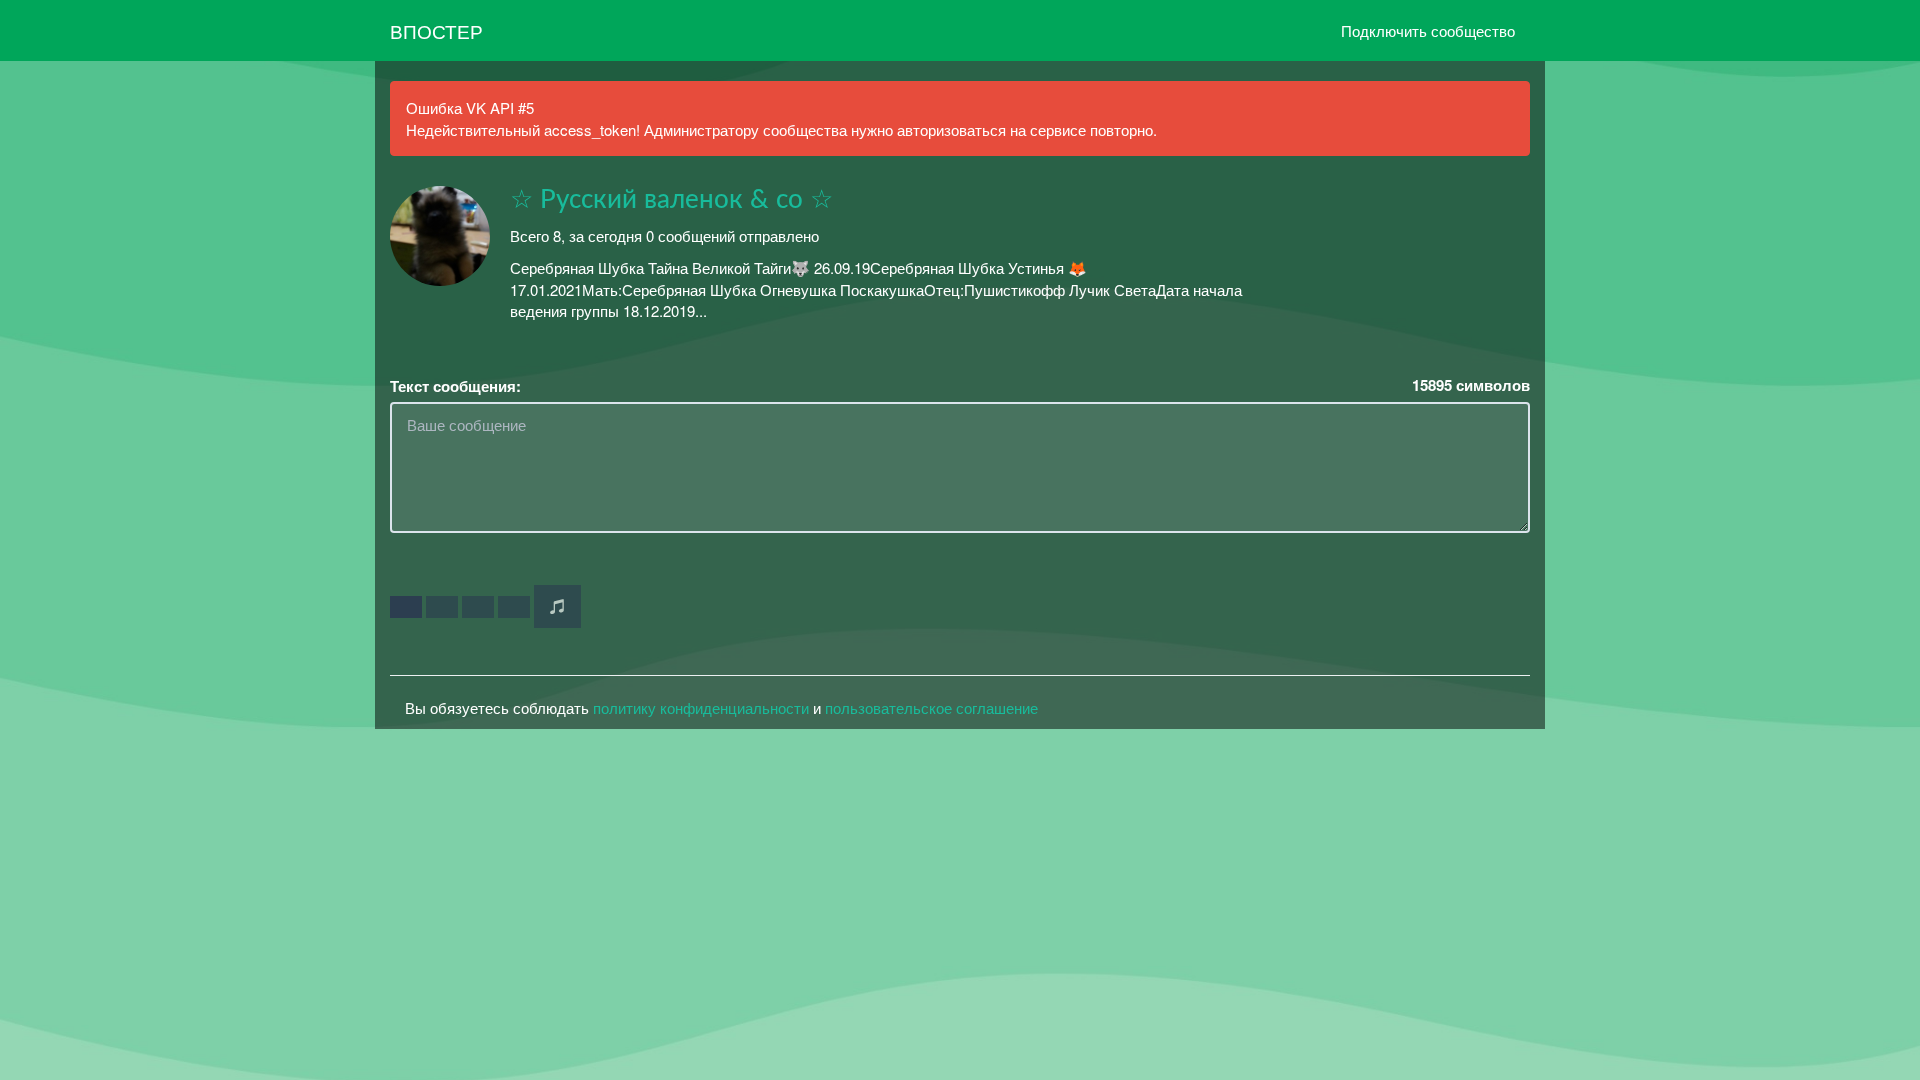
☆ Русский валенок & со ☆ (671, 200)
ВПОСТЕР (436, 30)
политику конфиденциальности (701, 707)
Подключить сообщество (1428, 30)
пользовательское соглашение (931, 707)
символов (1471, 385)
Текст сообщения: (455, 386)
